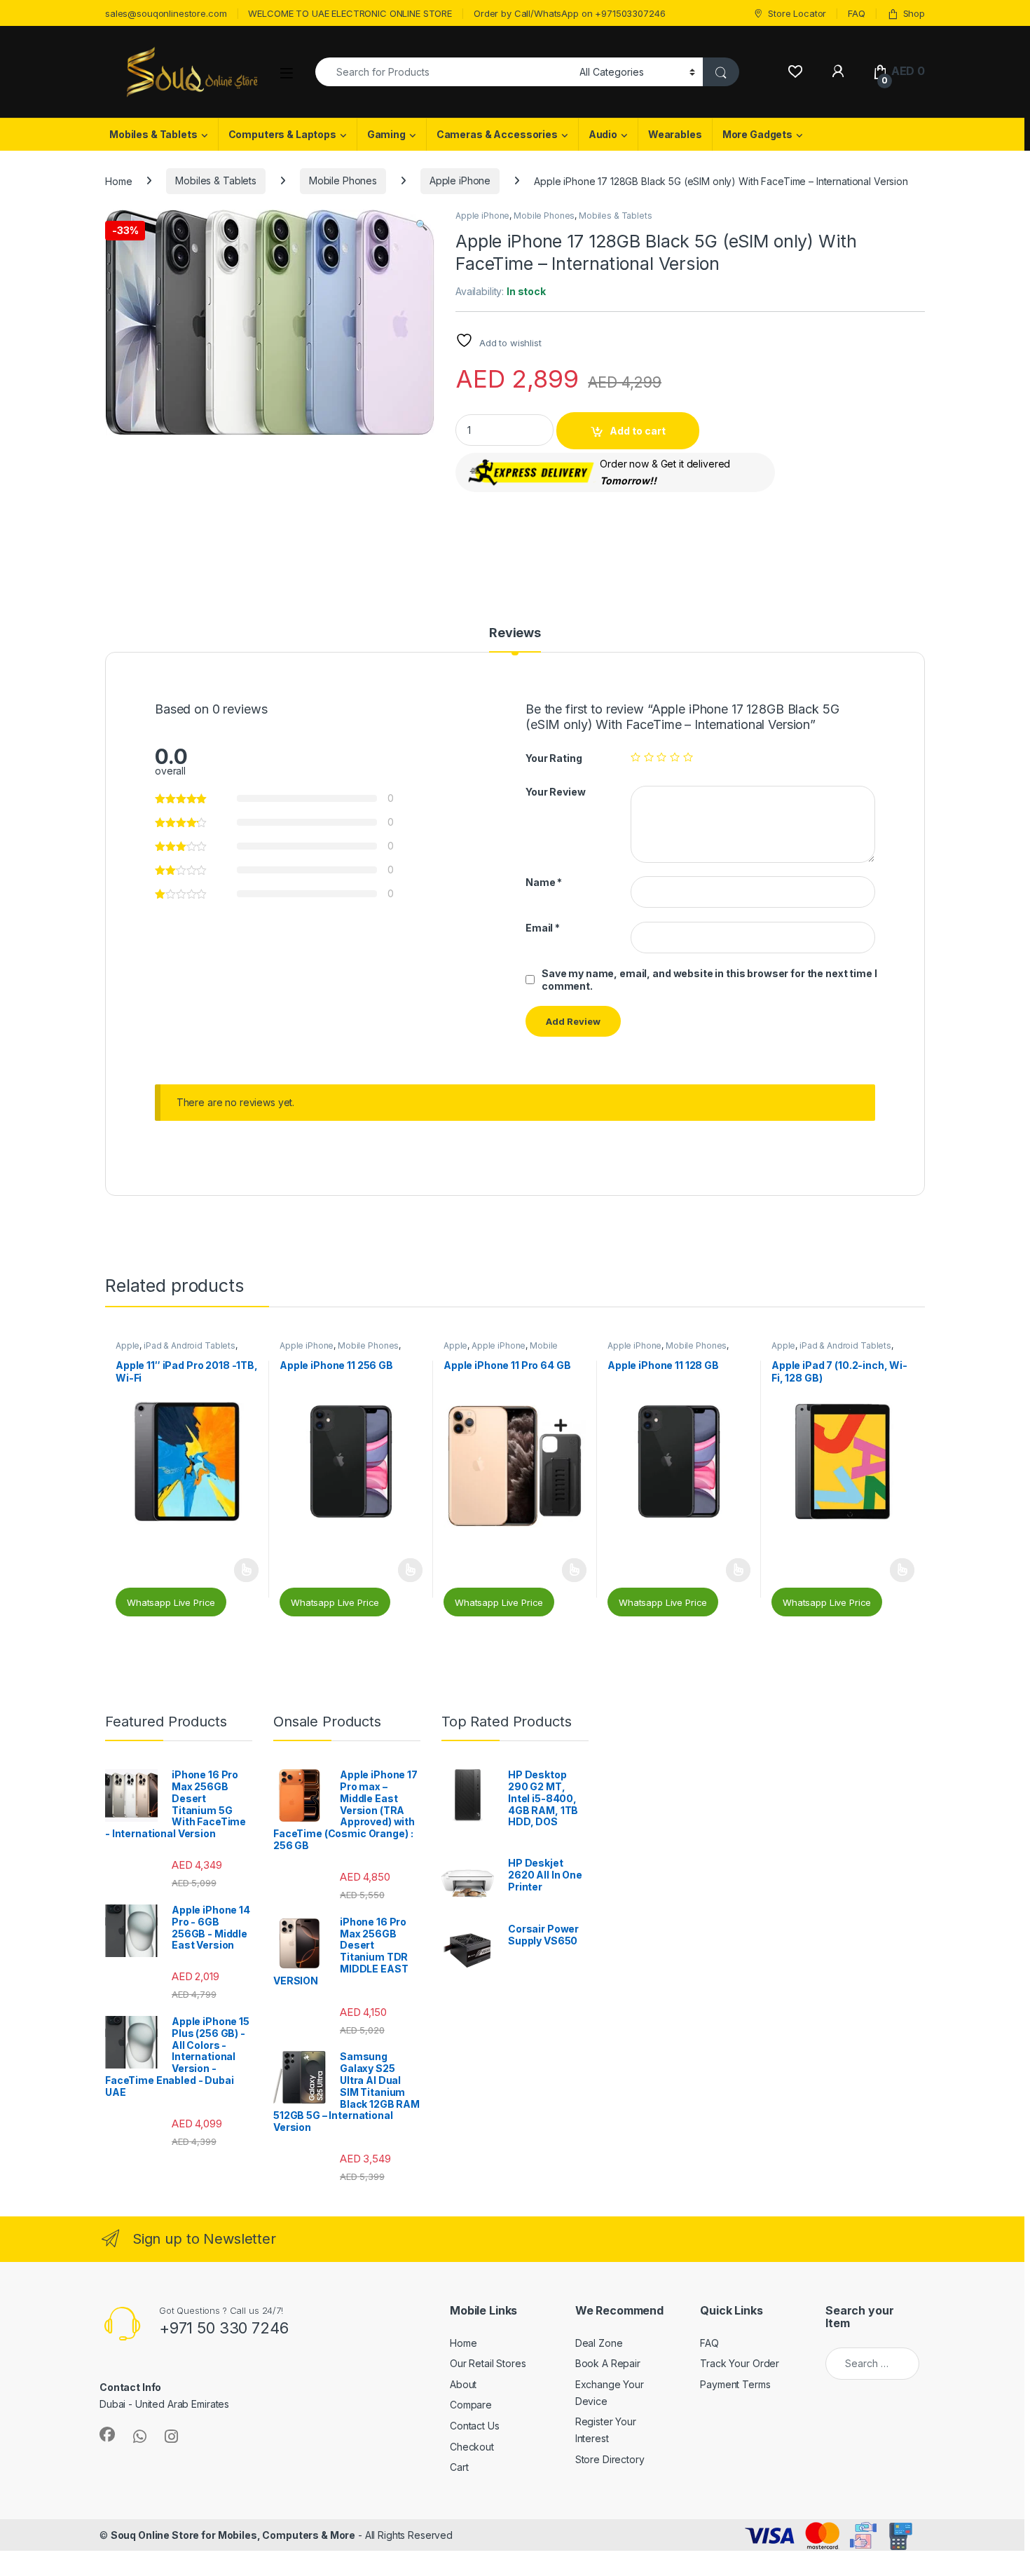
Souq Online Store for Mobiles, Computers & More (233, 2535)
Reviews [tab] (515, 633)
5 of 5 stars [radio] (688, 757)
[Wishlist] (795, 71)
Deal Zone (599, 2343)
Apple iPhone (460, 180)
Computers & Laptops (282, 134)
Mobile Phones (343, 180)
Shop (914, 13)
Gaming (386, 134)
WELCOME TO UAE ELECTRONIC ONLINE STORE (350, 13)
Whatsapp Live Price (171, 1602)
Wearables (675, 134)
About (463, 2384)
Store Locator (797, 13)
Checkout (472, 2447)
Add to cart (638, 431)
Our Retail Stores (488, 2363)
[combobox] (444, 72)
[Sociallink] (107, 2434)
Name (544, 882)
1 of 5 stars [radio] (636, 757)
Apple (128, 1345)
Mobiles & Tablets (153, 134)
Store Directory (610, 2459)
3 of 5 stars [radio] (661, 757)
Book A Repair (608, 2363)
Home (118, 180)
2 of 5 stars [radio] (649, 757)
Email (543, 928)
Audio (603, 134)
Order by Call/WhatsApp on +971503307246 (570, 13)
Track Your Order (740, 2363)
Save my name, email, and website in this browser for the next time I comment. (709, 980)
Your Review (555, 792)
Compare (471, 2405)
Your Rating (554, 758)
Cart (459, 2467)
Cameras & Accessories (497, 134)
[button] (421, 225)
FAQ (857, 13)
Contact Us (475, 2426)
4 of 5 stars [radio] (675, 757)
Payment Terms (735, 2384)
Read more (246, 1570)
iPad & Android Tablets (190, 1345)
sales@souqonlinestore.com (166, 13)
